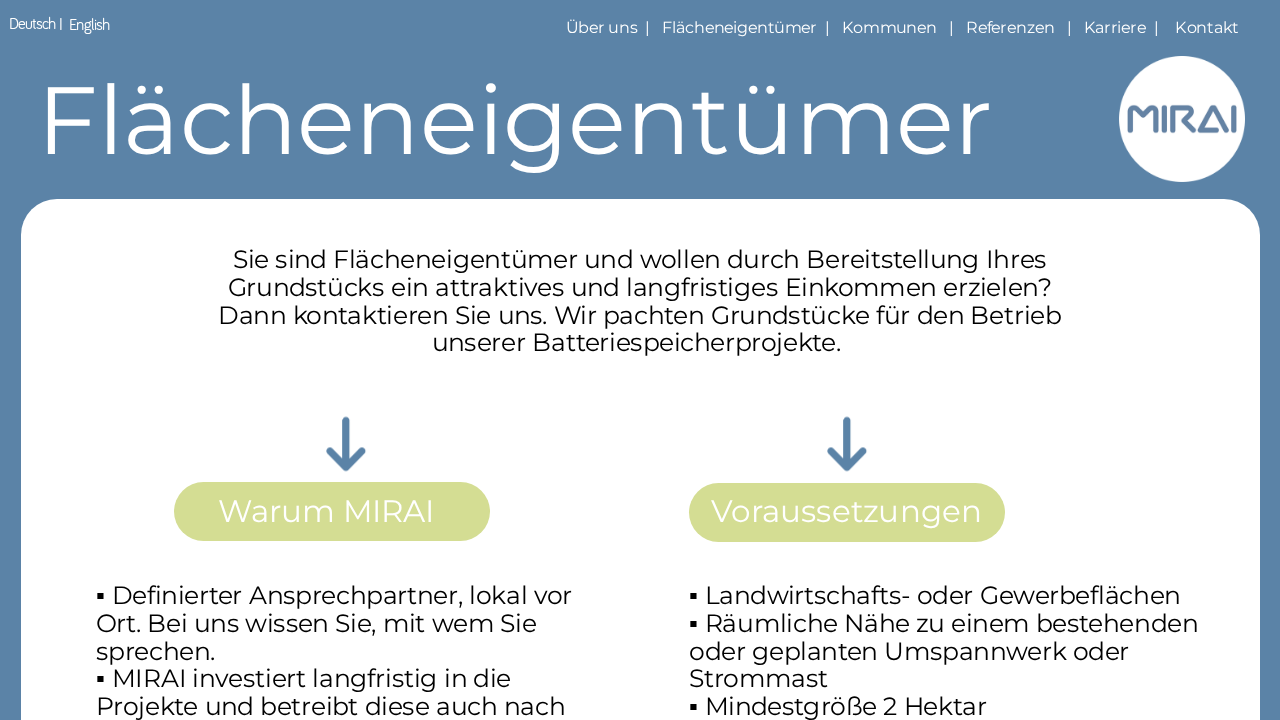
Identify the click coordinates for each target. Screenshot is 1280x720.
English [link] (89, 25)
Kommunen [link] (889, 27)
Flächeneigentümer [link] (739, 27)
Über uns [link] (599, 27)
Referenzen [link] (1010, 27)
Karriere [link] (1115, 27)
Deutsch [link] (32, 24)
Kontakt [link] (1208, 27)
